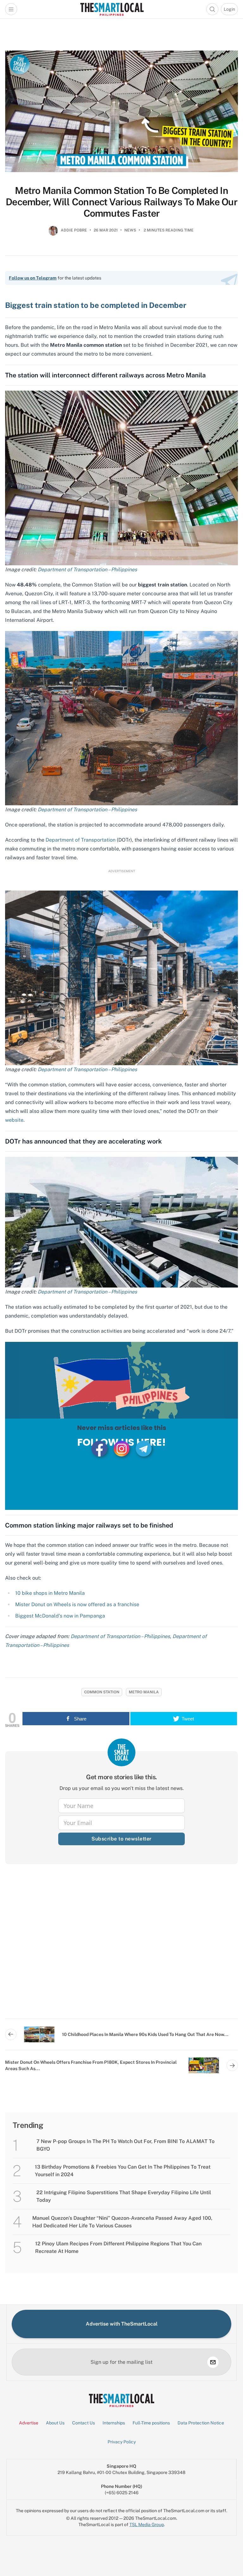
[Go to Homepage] (112, 9)
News (130, 230)
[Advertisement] (121, 1946)
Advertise (29, 2423)
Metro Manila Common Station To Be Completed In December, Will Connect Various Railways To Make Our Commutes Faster (121, 202)
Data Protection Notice (201, 2423)
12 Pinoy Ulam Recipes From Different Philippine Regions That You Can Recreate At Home (118, 2247)
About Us (55, 2423)
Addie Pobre (74, 230)
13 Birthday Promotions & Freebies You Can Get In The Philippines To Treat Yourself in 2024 (123, 2171)
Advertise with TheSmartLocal (122, 2324)
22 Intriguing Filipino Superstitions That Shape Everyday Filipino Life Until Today (124, 2196)
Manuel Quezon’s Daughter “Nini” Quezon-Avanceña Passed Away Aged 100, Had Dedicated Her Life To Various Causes (122, 2222)
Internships (114, 2423)
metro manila (144, 1692)
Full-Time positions (151, 2423)
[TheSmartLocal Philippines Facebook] (100, 1448)
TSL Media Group (147, 2525)
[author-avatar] (53, 233)
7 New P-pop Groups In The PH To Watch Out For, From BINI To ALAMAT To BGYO (125, 2145)
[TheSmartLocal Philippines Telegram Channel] (144, 1448)
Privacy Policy (122, 2442)
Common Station (102, 1692)
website (14, 1120)
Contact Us (84, 2423)
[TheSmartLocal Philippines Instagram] (122, 1448)
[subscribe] (213, 2362)
